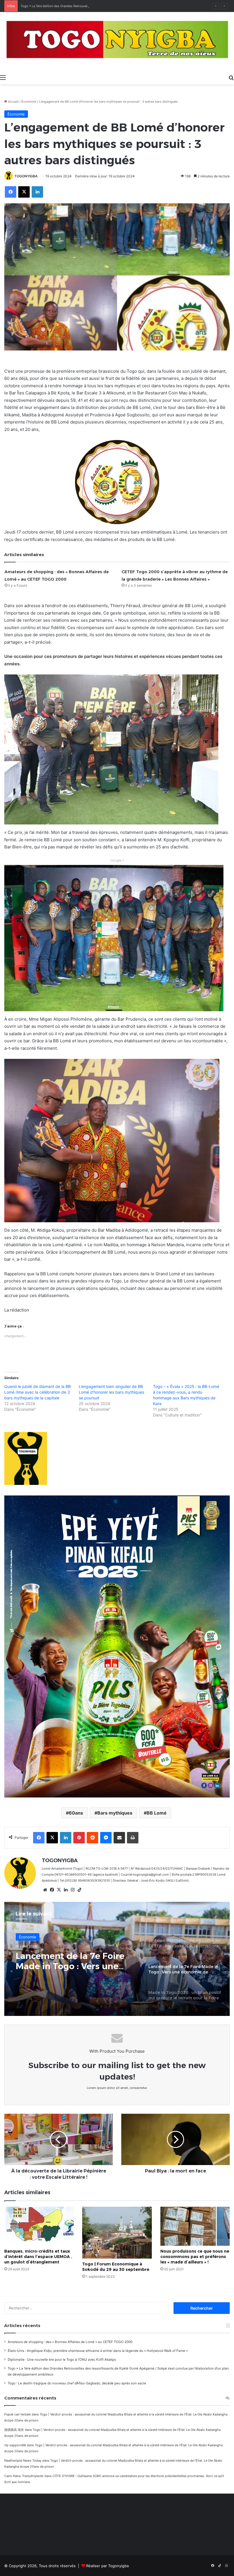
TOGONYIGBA (26, 176)
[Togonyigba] (117, 42)
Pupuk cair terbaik (18, 2414)
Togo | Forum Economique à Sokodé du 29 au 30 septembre (116, 2267)
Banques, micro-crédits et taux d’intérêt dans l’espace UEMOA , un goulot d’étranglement (38, 2257)
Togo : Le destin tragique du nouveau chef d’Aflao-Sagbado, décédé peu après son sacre (77, 2383)
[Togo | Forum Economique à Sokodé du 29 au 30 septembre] (117, 2233)
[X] (59, 1890)
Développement (33, 1937)
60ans (76, 1813)
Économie (29, 102)
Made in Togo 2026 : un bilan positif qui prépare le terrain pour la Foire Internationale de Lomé (73, 1961)
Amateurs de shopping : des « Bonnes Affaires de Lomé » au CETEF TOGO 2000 (70, 2342)
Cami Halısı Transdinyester (24, 2476)
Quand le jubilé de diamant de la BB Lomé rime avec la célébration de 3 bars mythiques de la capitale (38, 1392)
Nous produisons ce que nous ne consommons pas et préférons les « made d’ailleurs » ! (195, 2257)
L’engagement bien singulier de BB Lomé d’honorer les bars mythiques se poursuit (111, 1392)
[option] (117, 1959)
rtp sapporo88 (15, 2445)
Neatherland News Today (23, 2461)
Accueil (13, 102)
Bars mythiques (115, 1813)
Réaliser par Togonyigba (107, 2566)
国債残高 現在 (14, 2430)
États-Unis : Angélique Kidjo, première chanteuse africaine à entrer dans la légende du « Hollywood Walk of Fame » (98, 2351)
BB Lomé (157, 1813)
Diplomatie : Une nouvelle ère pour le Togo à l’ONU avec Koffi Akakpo (62, 2360)
